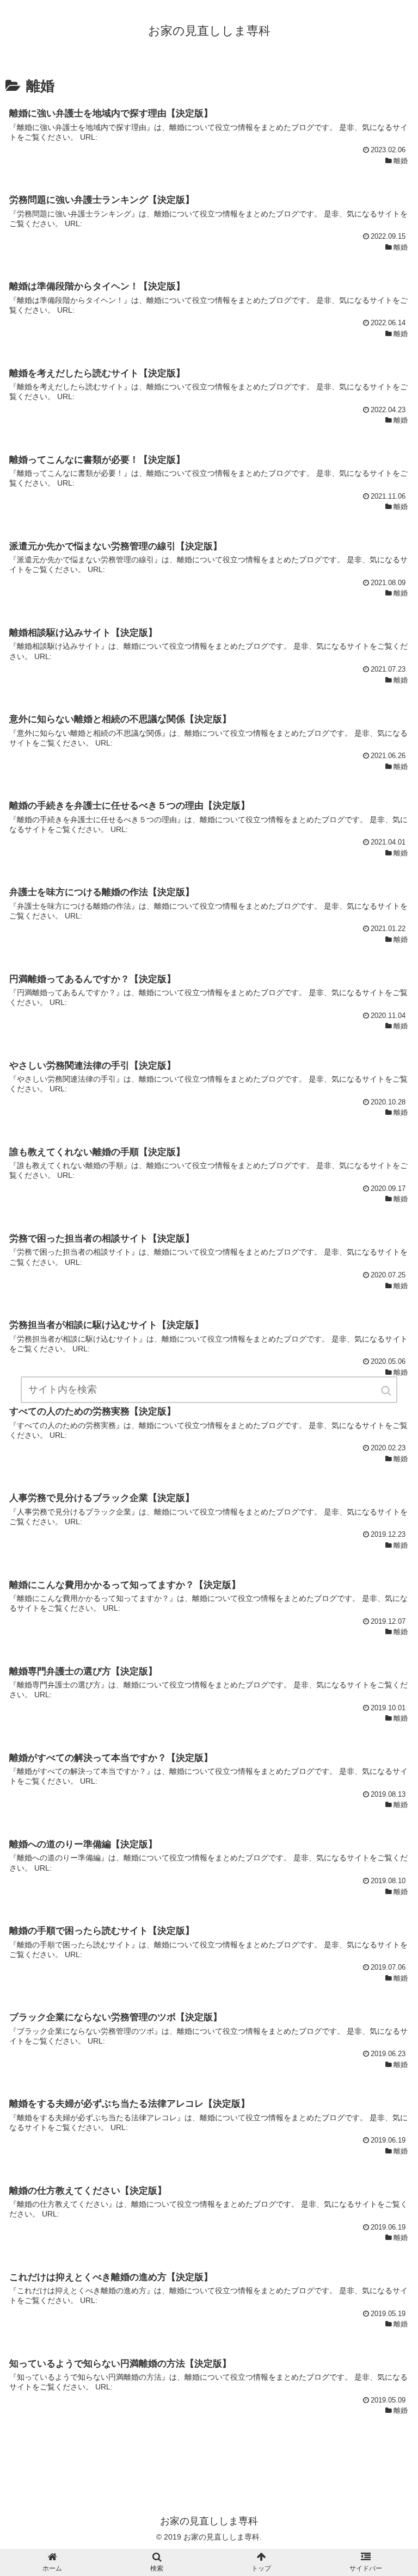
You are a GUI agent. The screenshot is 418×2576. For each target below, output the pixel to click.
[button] (387, 1391)
